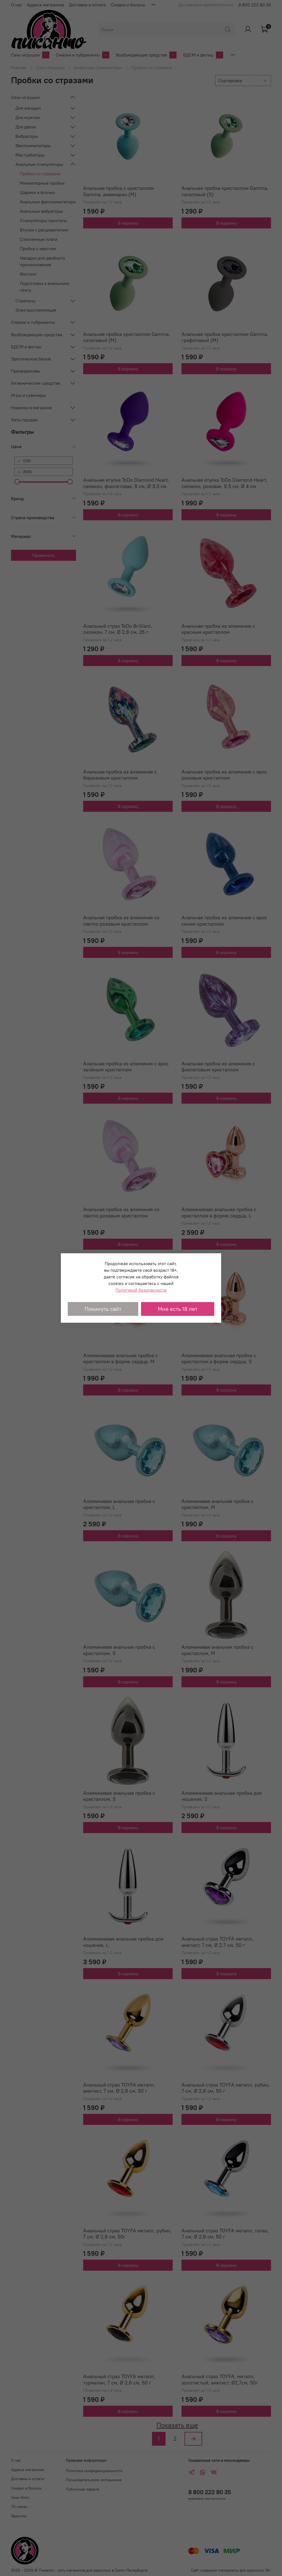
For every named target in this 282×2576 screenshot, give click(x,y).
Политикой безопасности (141, 1290)
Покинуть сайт (103, 1309)
